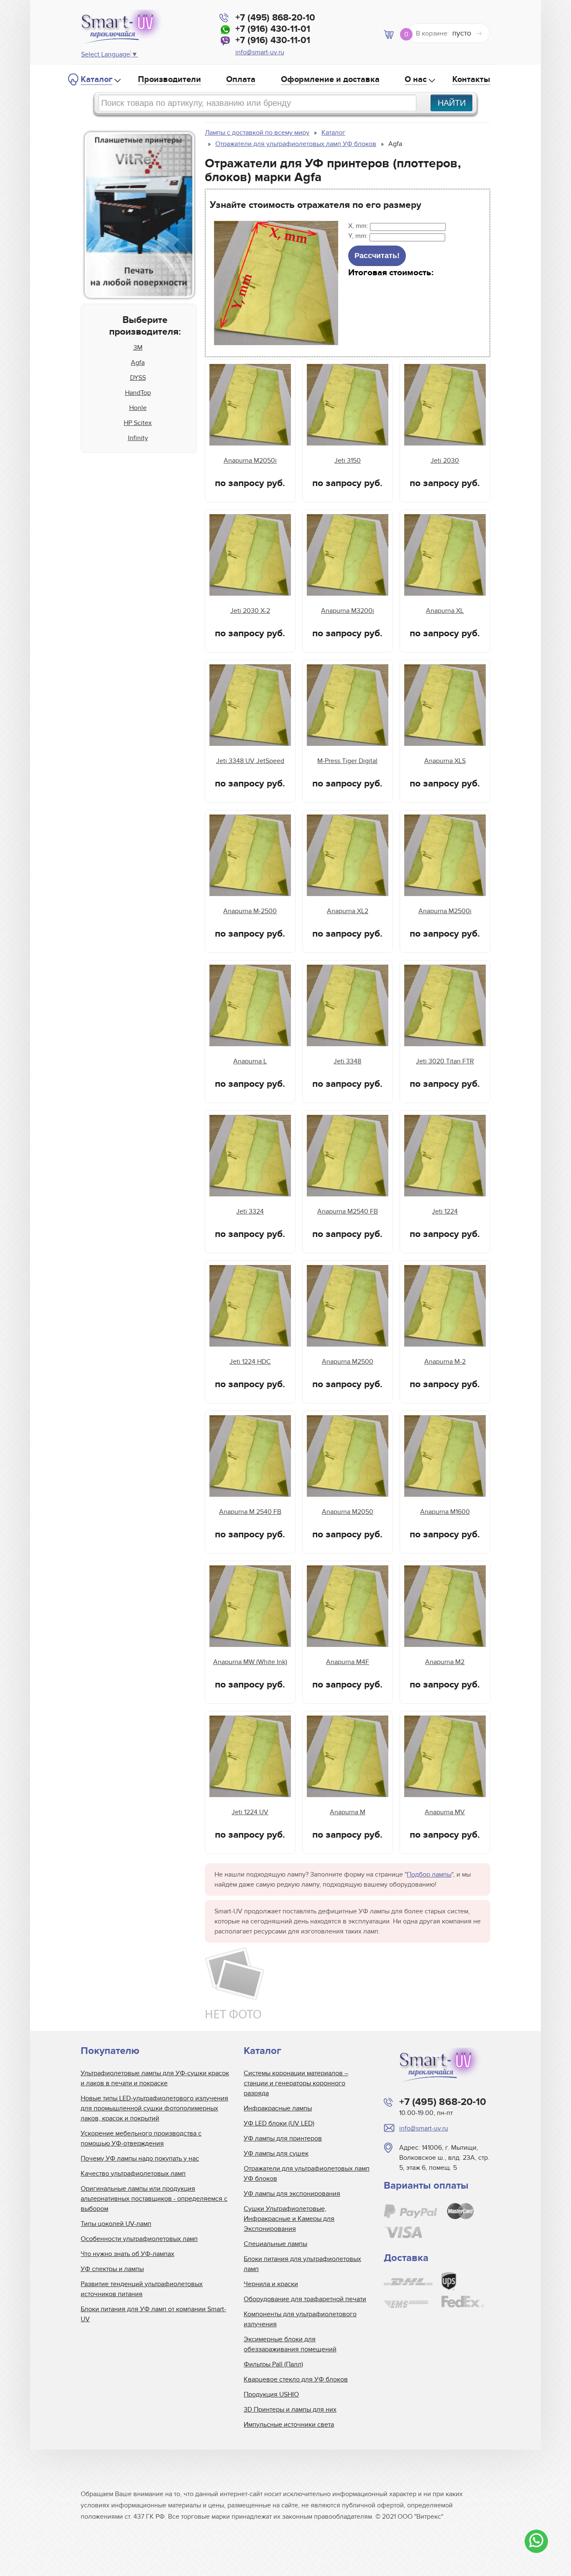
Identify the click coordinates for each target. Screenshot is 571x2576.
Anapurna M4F (348, 1662)
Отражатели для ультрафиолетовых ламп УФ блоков (307, 2174)
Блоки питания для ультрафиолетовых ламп (302, 2264)
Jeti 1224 (445, 1211)
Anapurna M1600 (445, 1512)
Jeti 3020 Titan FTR (445, 1061)
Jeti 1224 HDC (250, 1362)
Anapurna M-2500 (250, 911)
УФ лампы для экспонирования (292, 2194)
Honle (138, 408)
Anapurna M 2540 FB (250, 1512)
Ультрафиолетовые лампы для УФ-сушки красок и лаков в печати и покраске (155, 2078)
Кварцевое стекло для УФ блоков (296, 2379)
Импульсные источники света (289, 2425)
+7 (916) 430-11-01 (273, 29)
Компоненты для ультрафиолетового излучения (300, 2319)
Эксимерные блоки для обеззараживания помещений (290, 2344)
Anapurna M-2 (445, 1362)
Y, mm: (359, 236)
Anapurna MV (445, 1812)
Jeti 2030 (445, 461)
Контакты (471, 79)
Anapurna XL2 (348, 911)
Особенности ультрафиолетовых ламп (139, 2239)
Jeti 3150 (348, 461)
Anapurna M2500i (445, 911)
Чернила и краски (271, 2284)
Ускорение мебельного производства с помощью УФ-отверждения (141, 2138)
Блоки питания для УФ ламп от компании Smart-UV (153, 2314)
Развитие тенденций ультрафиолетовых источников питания (142, 2289)
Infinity (138, 438)
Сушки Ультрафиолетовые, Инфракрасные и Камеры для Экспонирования (289, 2219)
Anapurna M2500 (348, 1362)
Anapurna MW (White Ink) (250, 1662)
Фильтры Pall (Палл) (273, 2364)
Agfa (138, 363)
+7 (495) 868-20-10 (275, 18)
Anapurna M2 (445, 1662)
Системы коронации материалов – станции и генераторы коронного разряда (296, 2083)
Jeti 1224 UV (250, 1812)
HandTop (138, 393)
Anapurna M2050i (250, 461)
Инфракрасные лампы (278, 2108)
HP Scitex (138, 423)
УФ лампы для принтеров (283, 2138)
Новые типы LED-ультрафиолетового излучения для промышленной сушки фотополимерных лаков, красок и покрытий (154, 2108)
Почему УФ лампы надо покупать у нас (140, 2159)
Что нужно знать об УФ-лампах (127, 2254)
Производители (170, 79)
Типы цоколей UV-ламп (116, 2224)
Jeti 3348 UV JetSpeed (250, 761)
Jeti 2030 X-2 (250, 611)
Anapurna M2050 (348, 1512)
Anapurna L (250, 1061)
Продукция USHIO (271, 2394)
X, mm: (359, 226)
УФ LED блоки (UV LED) (279, 2123)
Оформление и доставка (330, 79)
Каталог (97, 79)
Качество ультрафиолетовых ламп (133, 2174)
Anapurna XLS (445, 761)
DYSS (138, 378)
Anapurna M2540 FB (348, 1211)
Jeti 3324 (250, 1211)
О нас (416, 79)
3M (138, 348)
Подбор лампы (429, 1874)
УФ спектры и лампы (112, 2269)
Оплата (241, 79)
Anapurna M (348, 1812)
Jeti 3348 (347, 1061)
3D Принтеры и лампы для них (290, 2410)
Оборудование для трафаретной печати (305, 2299)
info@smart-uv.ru (260, 52)
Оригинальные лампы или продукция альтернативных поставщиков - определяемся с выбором (154, 2199)
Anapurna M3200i (348, 611)
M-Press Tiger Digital (347, 761)
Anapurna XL (445, 611)
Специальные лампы (275, 2244)
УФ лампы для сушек (276, 2153)
